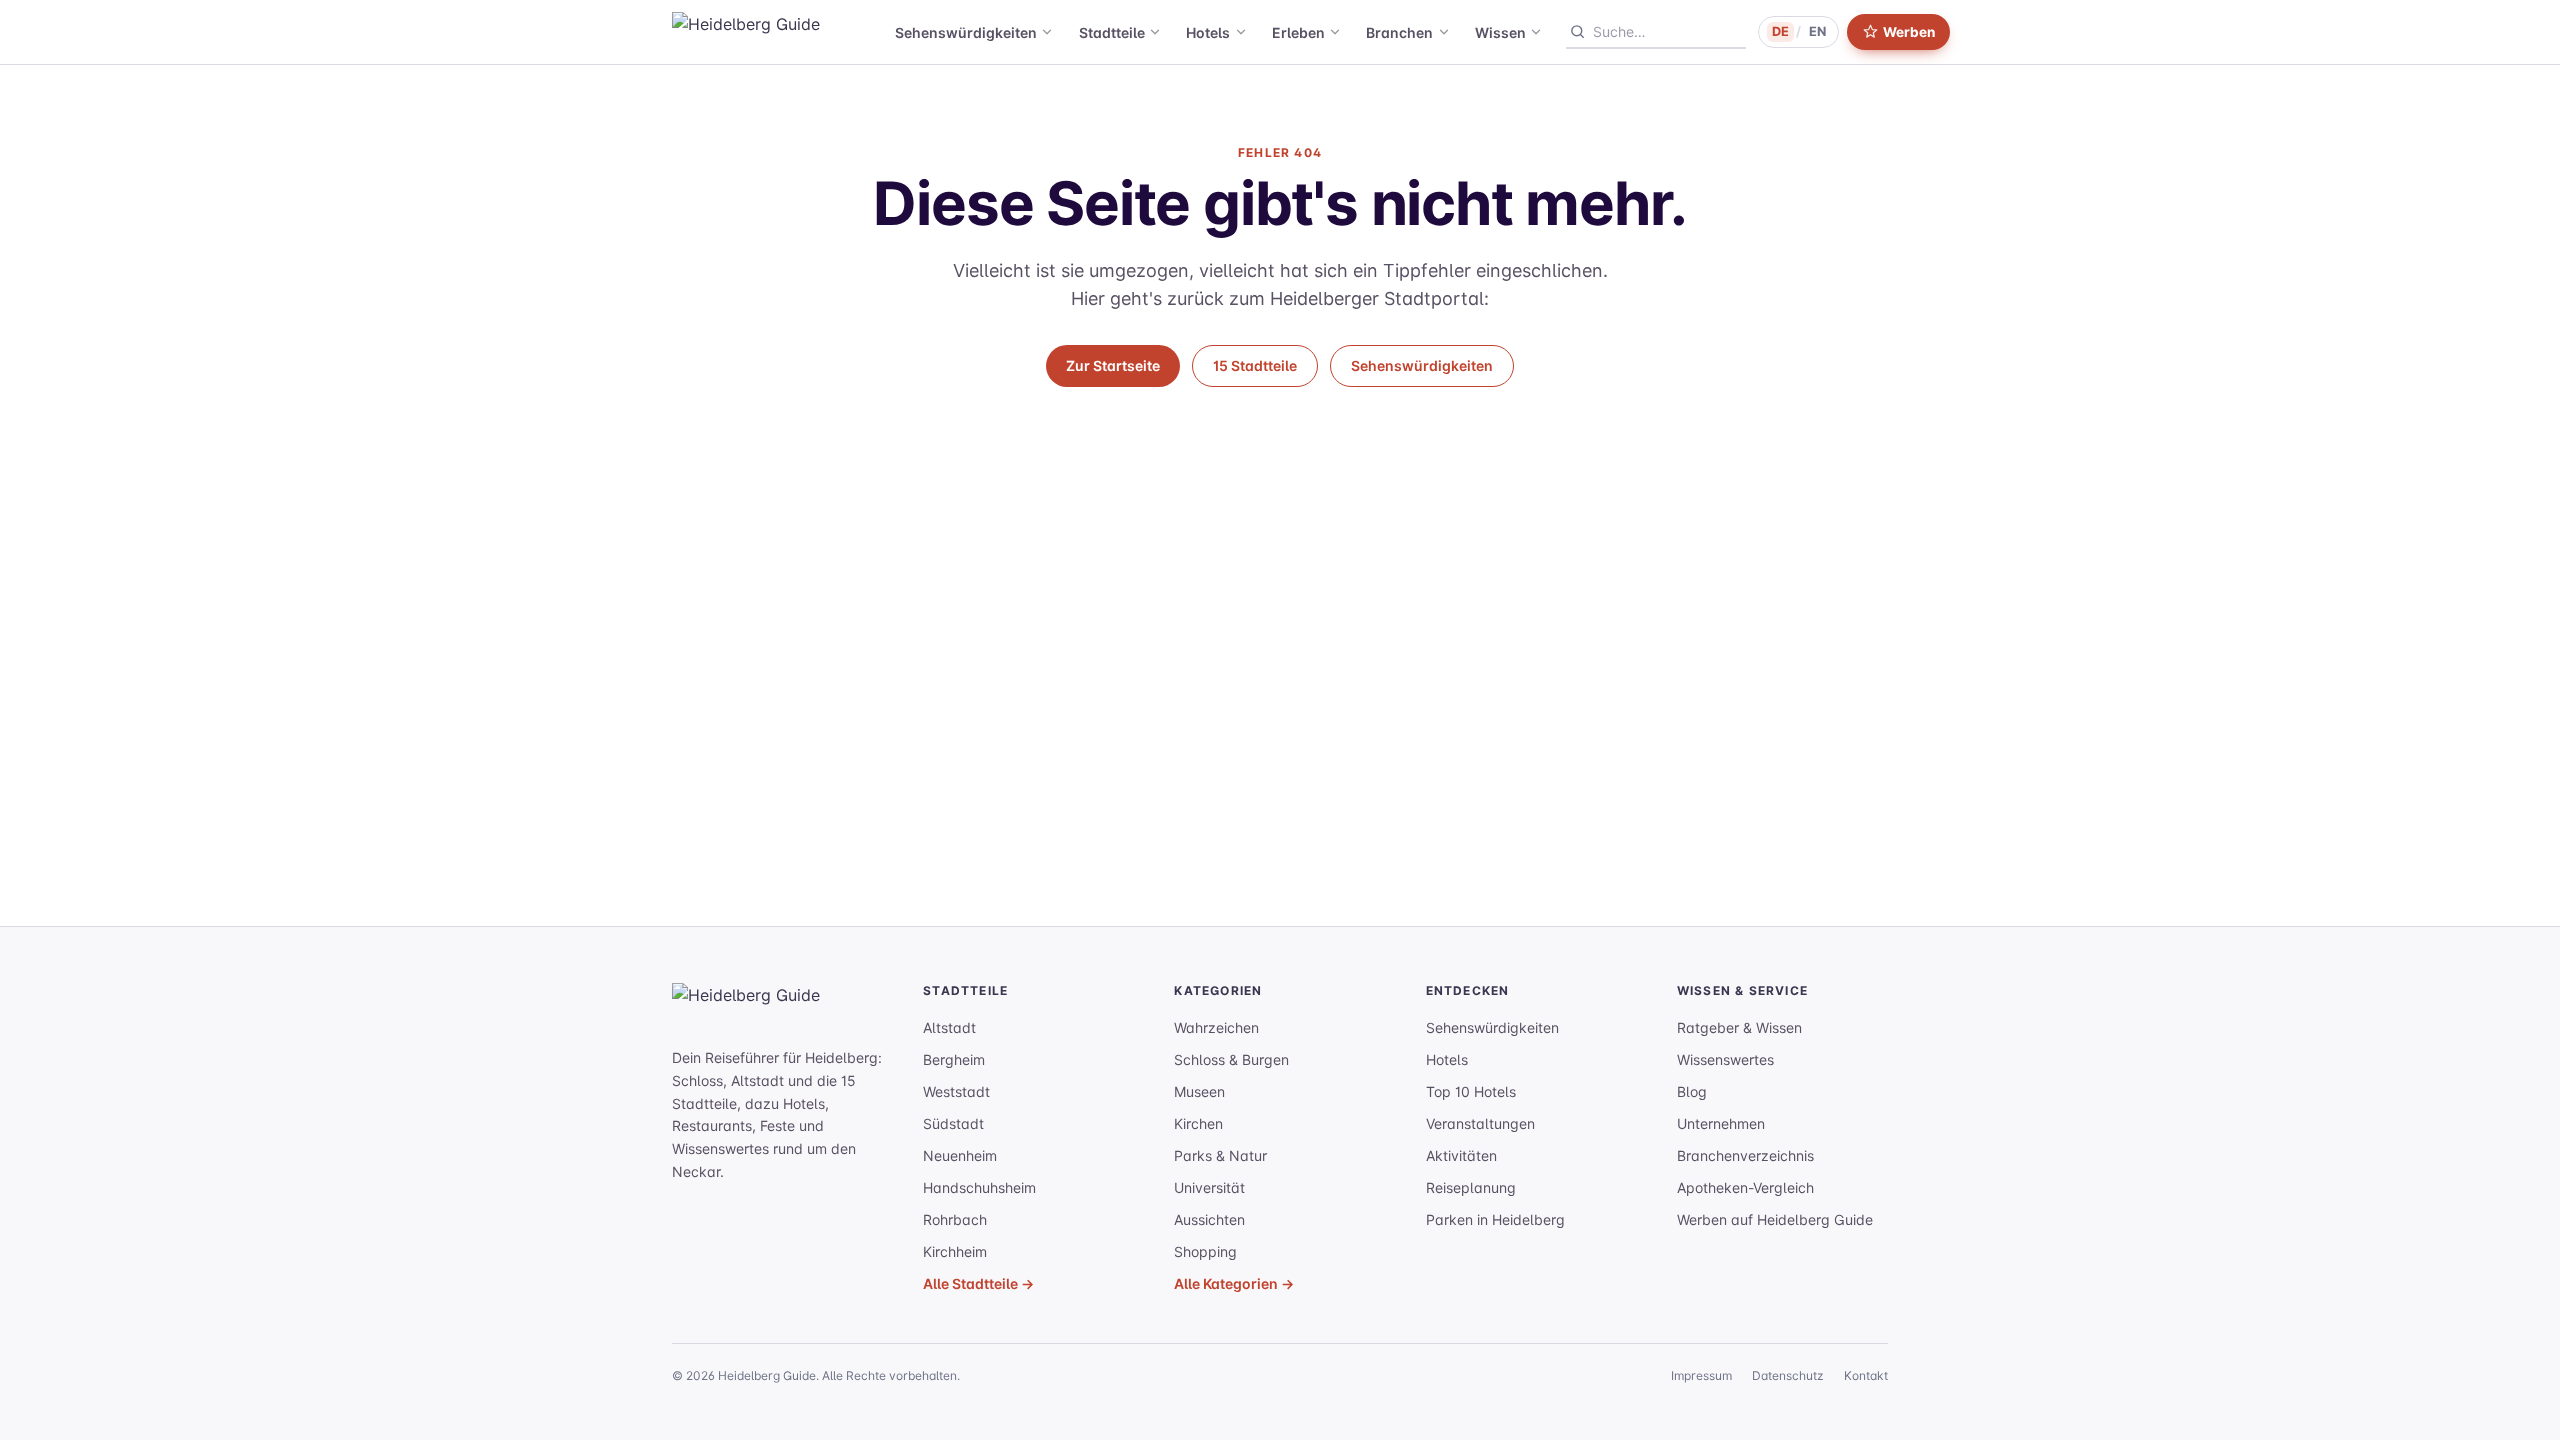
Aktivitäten (1461, 1155)
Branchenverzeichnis (1745, 1155)
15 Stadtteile (1255, 365)
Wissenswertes (1725, 1059)
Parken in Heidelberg (1495, 1219)
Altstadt (949, 1027)
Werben (1909, 32)
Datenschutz (1788, 1375)
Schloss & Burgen (1231, 1059)
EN (1817, 31)
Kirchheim (955, 1251)
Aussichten (1209, 1219)
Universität (1209, 1187)
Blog (1692, 1091)
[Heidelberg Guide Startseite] (772, 32)
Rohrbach (955, 1219)
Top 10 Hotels (1471, 1091)
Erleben (1298, 32)
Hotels (1208, 32)
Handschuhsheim (979, 1187)
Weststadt (956, 1091)
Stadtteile (1112, 32)
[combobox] (1668, 31)
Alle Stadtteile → (978, 1283)
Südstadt (953, 1123)
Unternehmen (1721, 1123)
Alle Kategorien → (1234, 1283)
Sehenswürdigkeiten (966, 32)
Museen (1199, 1091)
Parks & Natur (1220, 1155)
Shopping (1205, 1251)
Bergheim (954, 1059)
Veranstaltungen (1480, 1123)
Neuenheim (960, 1155)
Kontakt (1866, 1375)
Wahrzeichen (1216, 1027)
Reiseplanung (1471, 1187)
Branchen (1399, 32)
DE (1780, 31)
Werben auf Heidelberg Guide (1775, 1219)
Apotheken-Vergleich (1745, 1187)
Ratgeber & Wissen (1739, 1027)
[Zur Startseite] (792, 1007)
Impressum (1701, 1375)
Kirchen (1198, 1123)
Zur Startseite (1113, 365)
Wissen (1500, 32)
